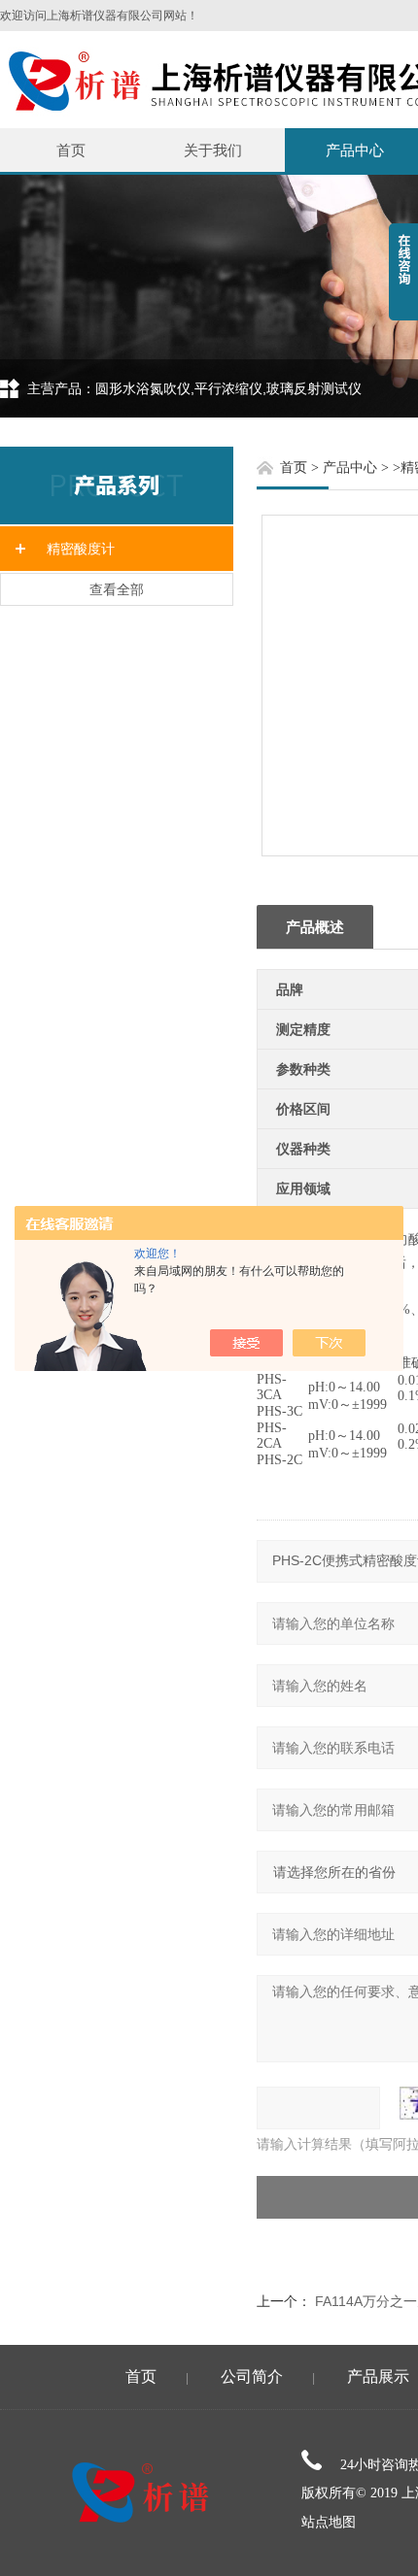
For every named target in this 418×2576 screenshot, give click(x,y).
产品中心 (350, 468)
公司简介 (252, 2376)
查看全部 (117, 589)
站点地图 (329, 2522)
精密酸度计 (81, 549)
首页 (71, 150)
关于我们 (213, 150)
